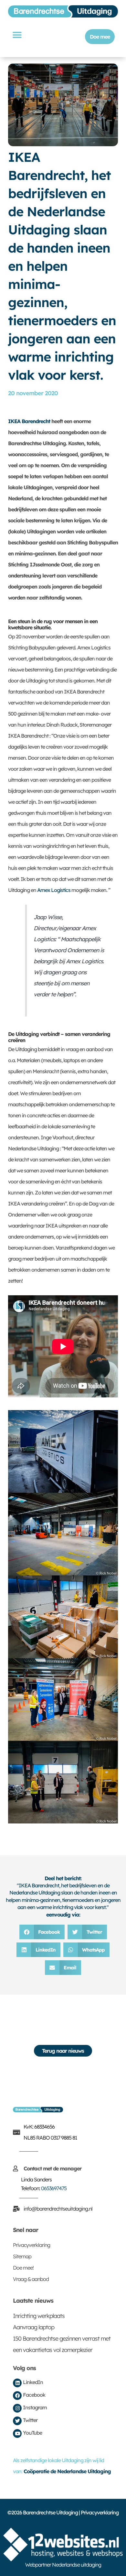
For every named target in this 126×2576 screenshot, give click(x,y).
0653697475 (54, 2188)
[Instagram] (17, 2408)
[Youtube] (17, 2434)
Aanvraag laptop (34, 2327)
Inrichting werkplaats (39, 2316)
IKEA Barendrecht (29, 421)
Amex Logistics (54, 890)
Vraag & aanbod (31, 2279)
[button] (17, 35)
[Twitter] (17, 2421)
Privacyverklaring (31, 2245)
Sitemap (22, 2256)
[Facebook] (17, 2396)
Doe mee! (23, 2268)
